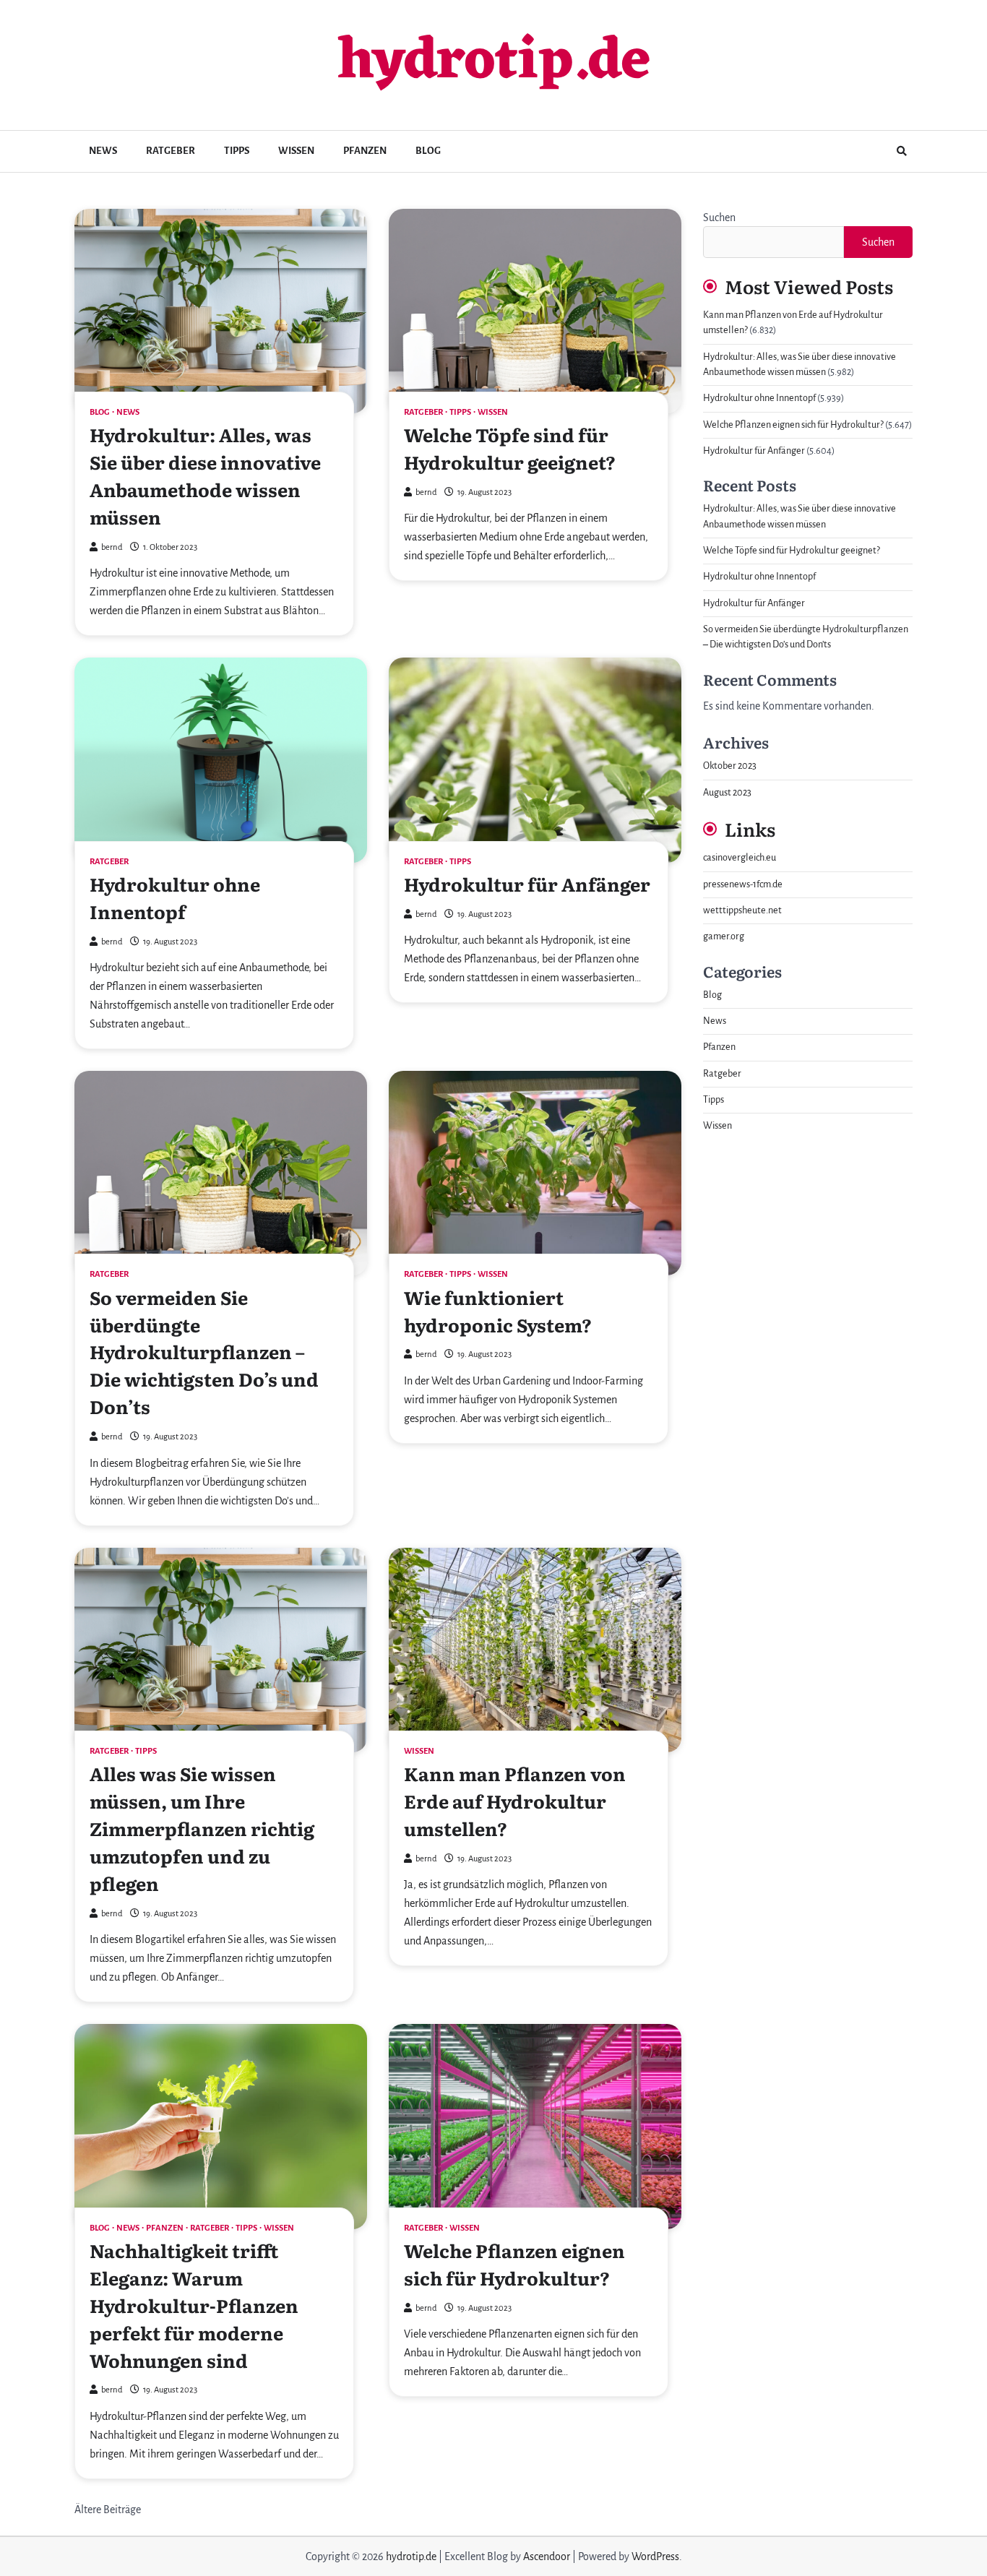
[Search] (902, 151)
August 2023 (727, 793)
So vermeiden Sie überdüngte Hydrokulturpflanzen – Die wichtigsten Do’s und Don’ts (204, 1352)
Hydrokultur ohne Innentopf (175, 897)
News (103, 151)
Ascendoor (547, 2556)
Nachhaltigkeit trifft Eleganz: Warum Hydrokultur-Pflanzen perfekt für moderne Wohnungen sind (194, 2305)
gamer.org (724, 936)
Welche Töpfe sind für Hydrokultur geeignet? (510, 448)
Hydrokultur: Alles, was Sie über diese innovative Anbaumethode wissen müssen (205, 475)
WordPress (655, 2556)
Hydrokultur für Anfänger (527, 884)
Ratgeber (171, 151)
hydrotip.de (494, 63)
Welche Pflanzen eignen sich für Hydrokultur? (514, 2264)
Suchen (719, 217)
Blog (428, 151)
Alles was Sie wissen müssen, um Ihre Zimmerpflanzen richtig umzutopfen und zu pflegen (202, 1828)
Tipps (237, 151)
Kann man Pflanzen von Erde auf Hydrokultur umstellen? (515, 1801)
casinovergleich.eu (740, 858)
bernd (112, 547)
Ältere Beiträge (108, 2510)
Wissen (296, 151)
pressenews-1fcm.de (743, 884)
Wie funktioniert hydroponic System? (498, 1311)
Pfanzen (365, 151)
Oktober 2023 (730, 766)
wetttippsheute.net (742, 910)
